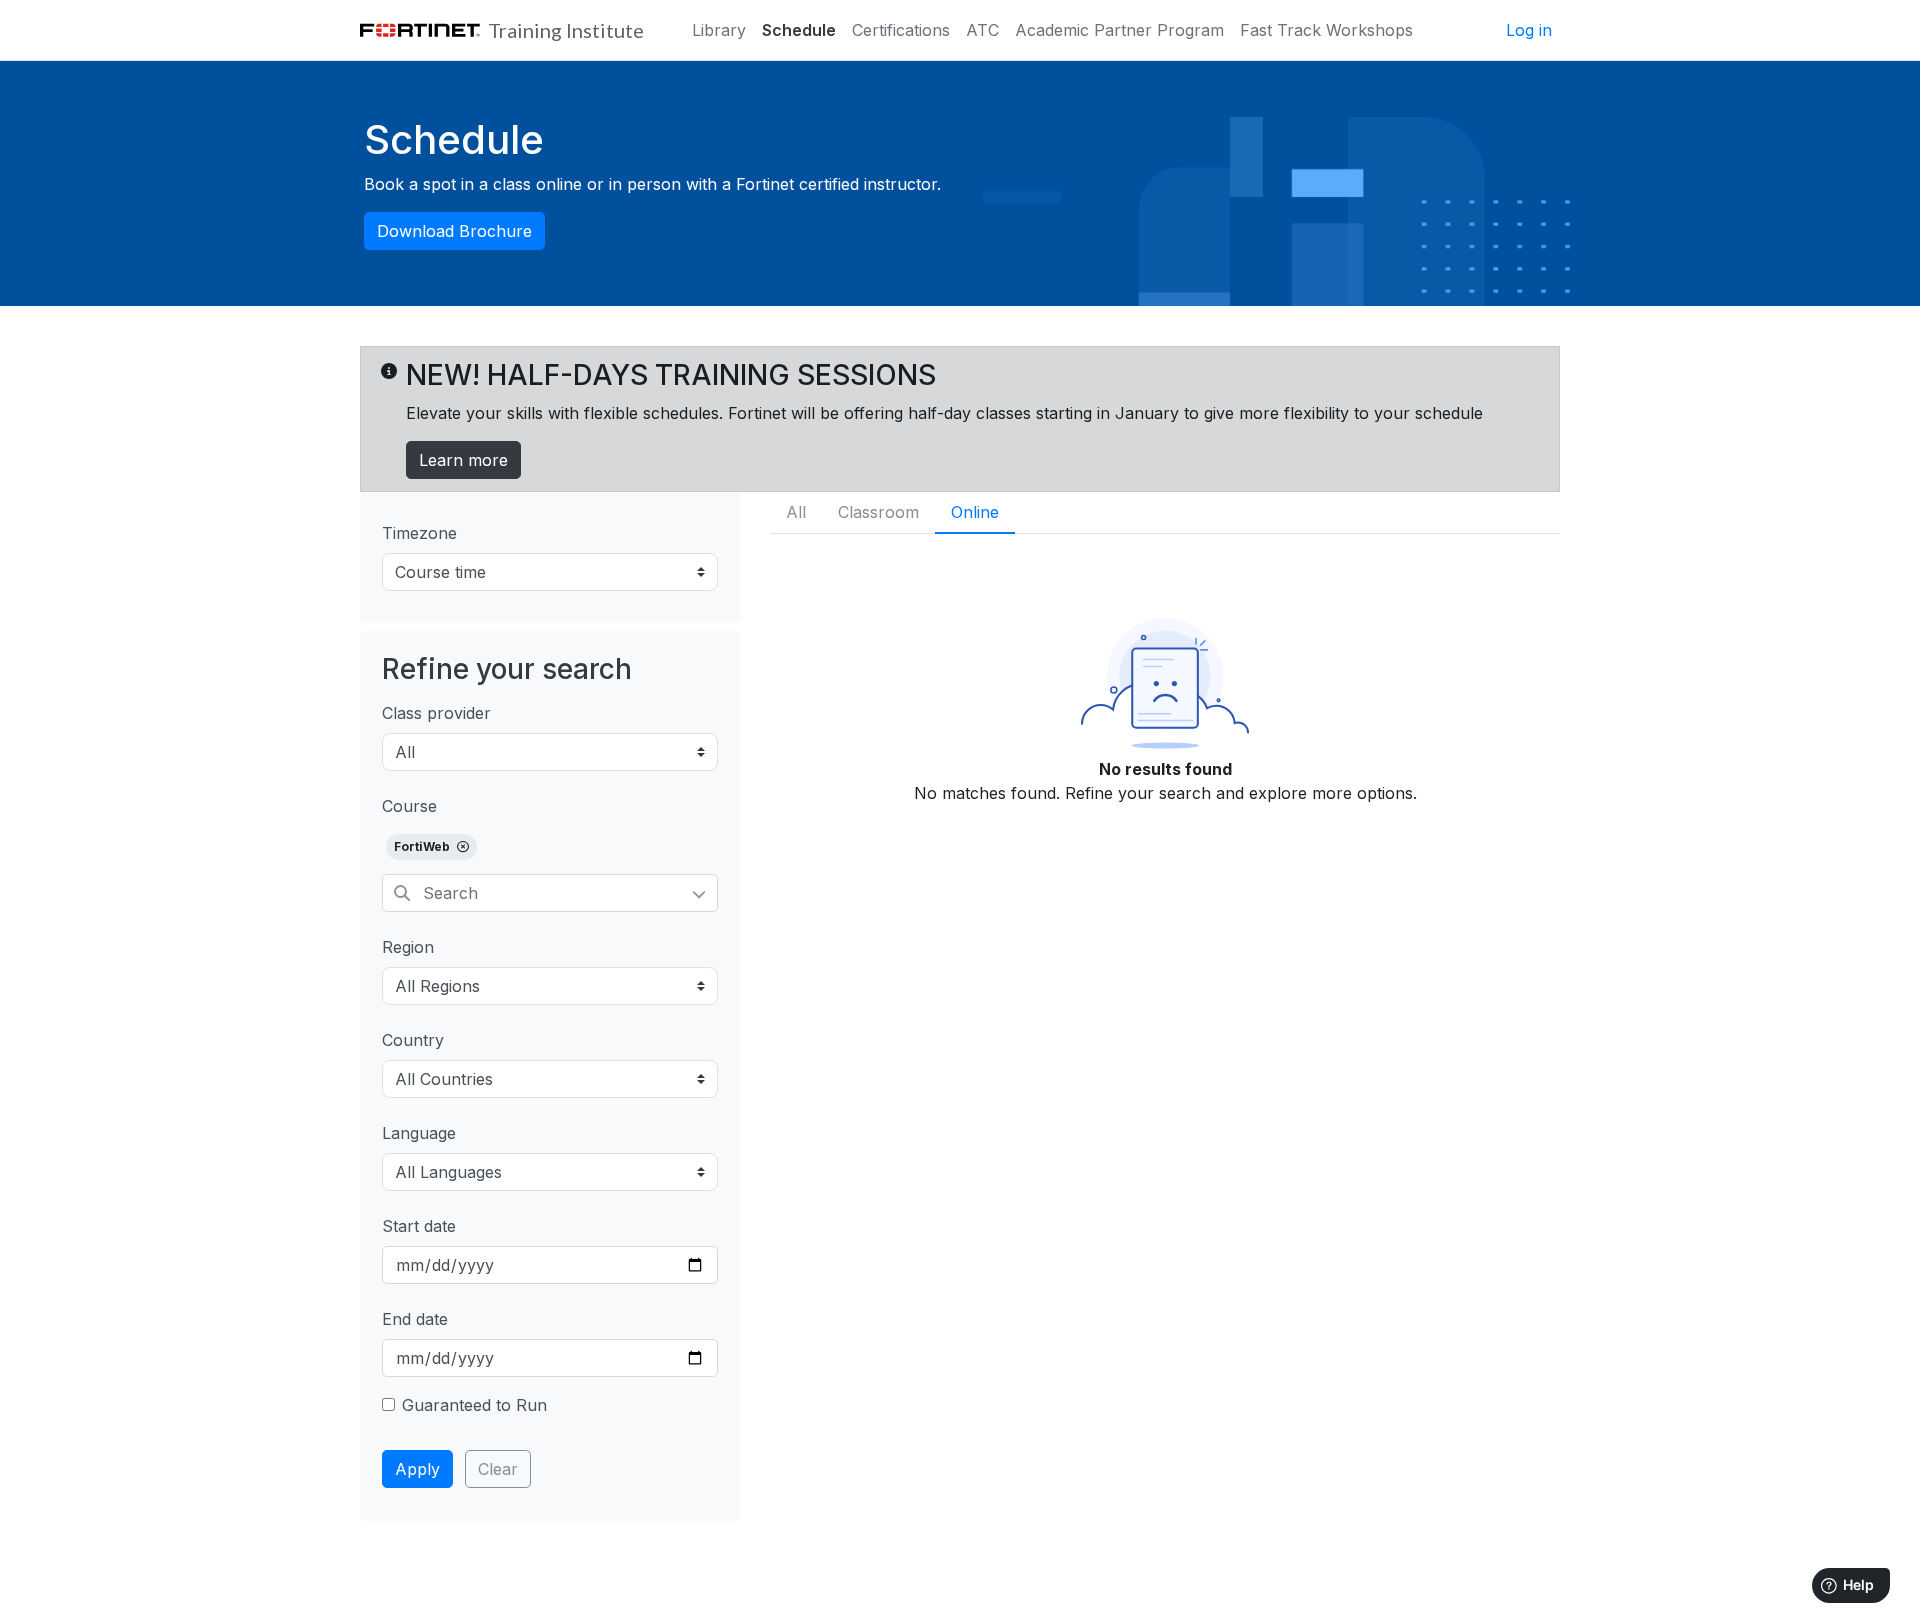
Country (413, 1040)
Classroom (878, 512)
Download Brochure (454, 231)
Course (409, 806)
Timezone (419, 533)
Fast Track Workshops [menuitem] (1326, 30)
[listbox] (550, 850)
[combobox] (550, 893)
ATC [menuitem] (982, 30)
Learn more (463, 460)
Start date (419, 1226)
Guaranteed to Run (474, 1405)
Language (419, 1133)
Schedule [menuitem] (799, 30)
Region (408, 947)
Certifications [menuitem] (901, 30)
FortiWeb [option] (423, 846)
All (796, 512)
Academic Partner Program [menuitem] (1119, 30)
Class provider (436, 713)
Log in (1529, 30)
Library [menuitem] (719, 30)
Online (975, 512)
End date (415, 1319)
